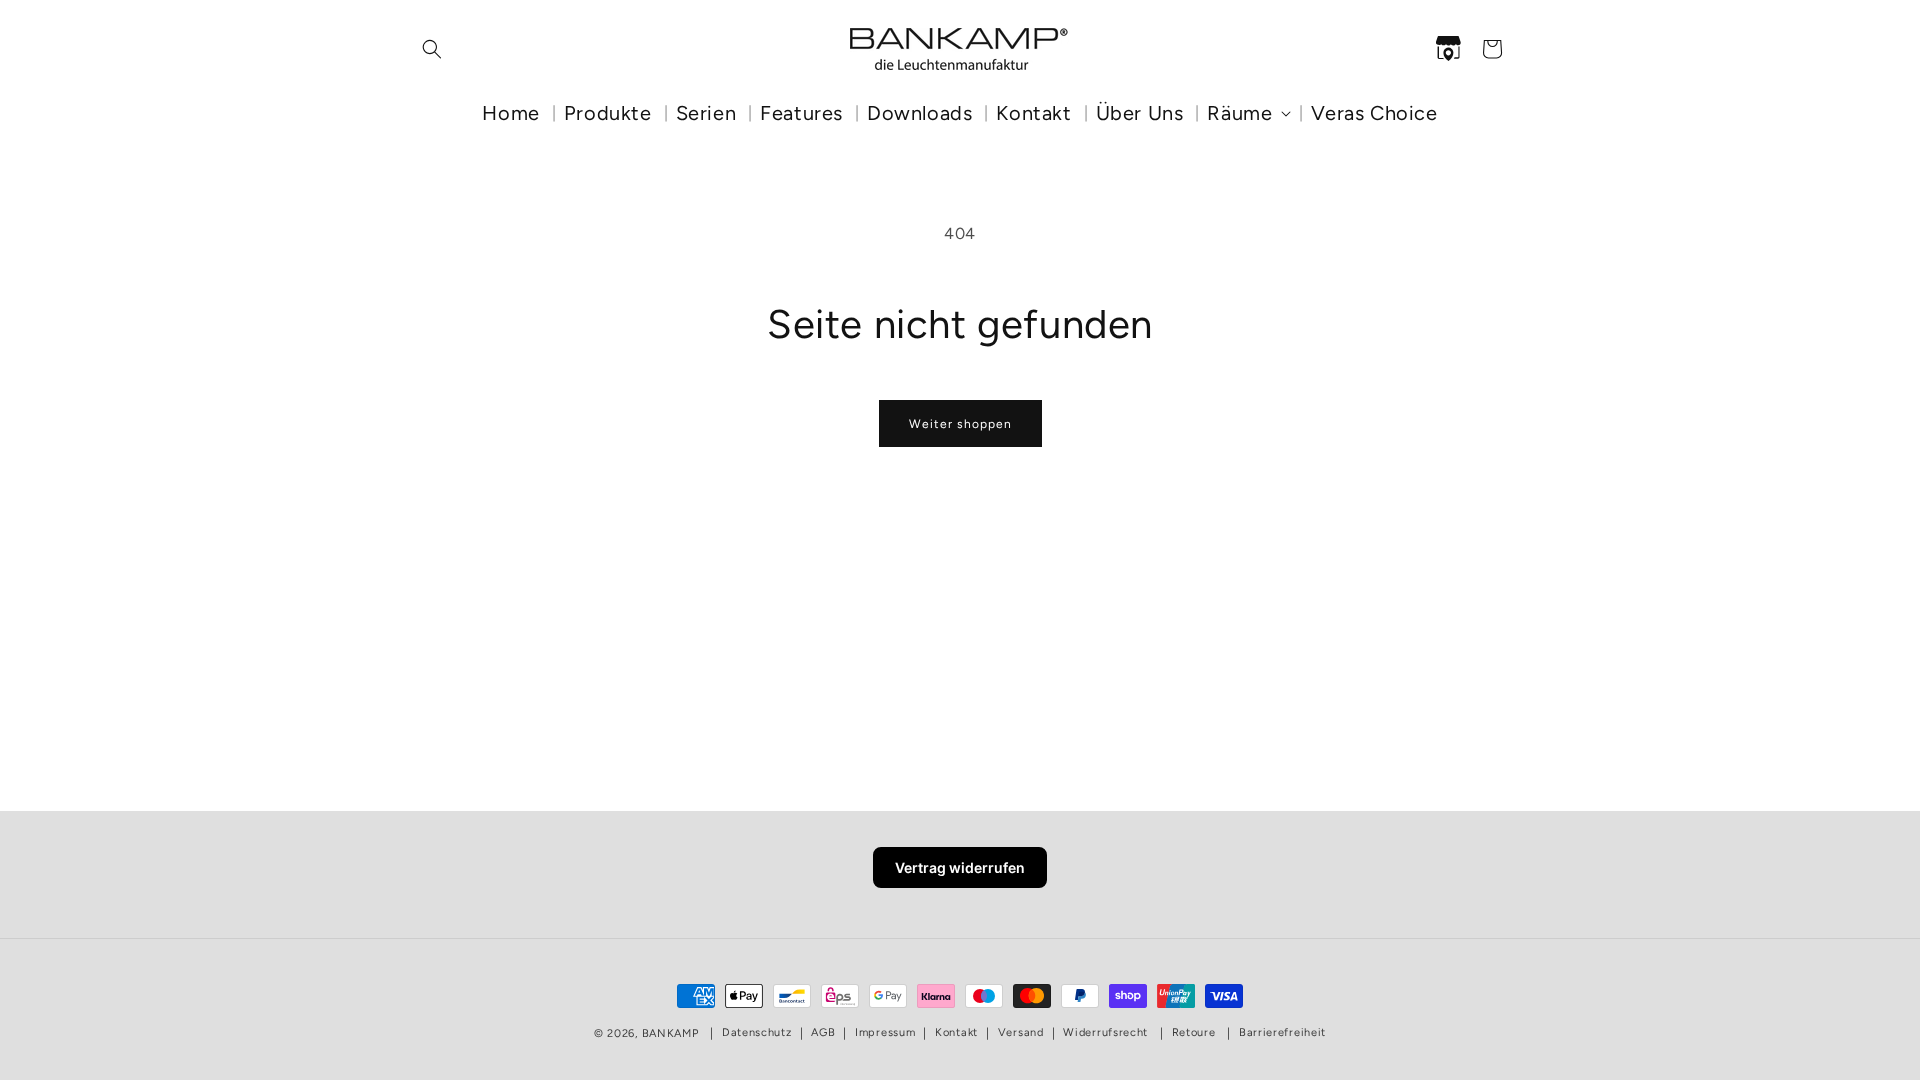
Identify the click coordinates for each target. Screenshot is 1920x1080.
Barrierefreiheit (1282, 1032)
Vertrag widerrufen (960, 867)
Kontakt (956, 1032)
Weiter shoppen (960, 424)
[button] (432, 49)
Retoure (1194, 1032)
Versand (1021, 1032)
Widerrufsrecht (1105, 1032)
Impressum (885, 1032)
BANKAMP (670, 1033)
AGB (823, 1032)
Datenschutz (757, 1032)
